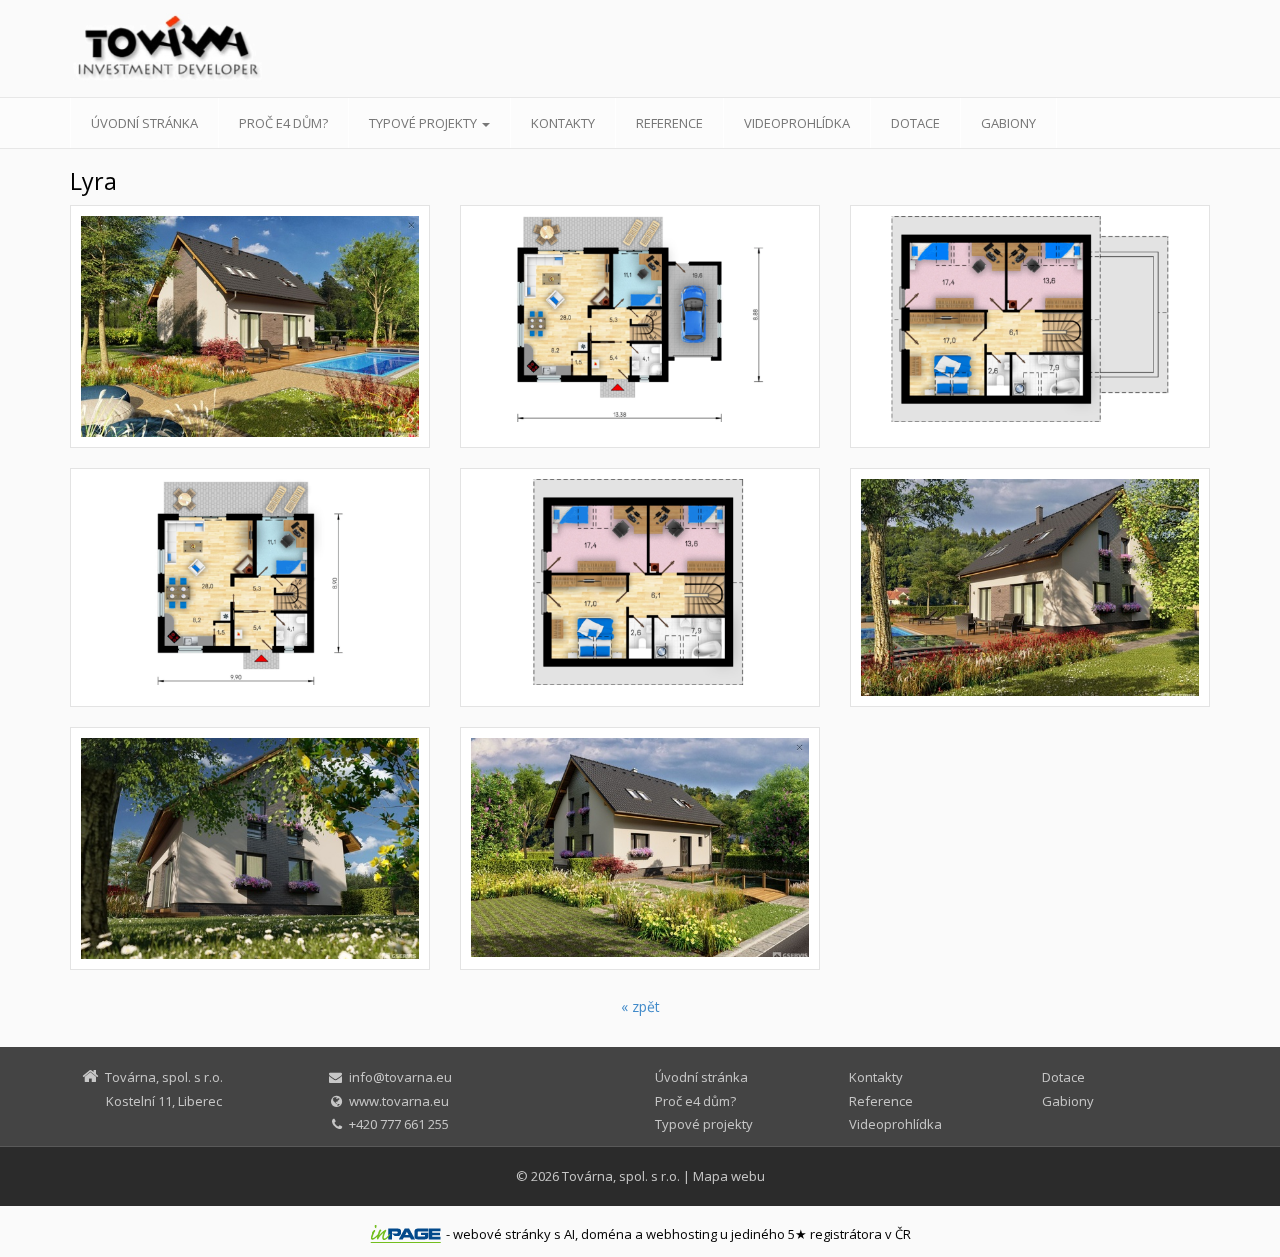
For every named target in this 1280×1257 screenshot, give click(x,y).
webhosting (681, 1234)
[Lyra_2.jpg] (250, 848)
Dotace (915, 123)
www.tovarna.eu (399, 1101)
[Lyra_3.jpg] (1030, 587)
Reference (669, 123)
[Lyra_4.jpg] (640, 848)
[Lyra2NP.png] (640, 587)
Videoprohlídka (797, 123)
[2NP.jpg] (1030, 326)
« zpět (640, 1006)
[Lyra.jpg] (250, 326)
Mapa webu (729, 1176)
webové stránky (502, 1234)
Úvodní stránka (144, 123)
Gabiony (1008, 123)
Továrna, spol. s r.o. (621, 1176)
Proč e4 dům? (283, 123)
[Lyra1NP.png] (250, 587)
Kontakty (563, 123)
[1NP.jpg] (640, 326)
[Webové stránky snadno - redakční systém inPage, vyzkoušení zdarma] (406, 1234)
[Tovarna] (250, 50)
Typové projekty (424, 123)
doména (606, 1234)
